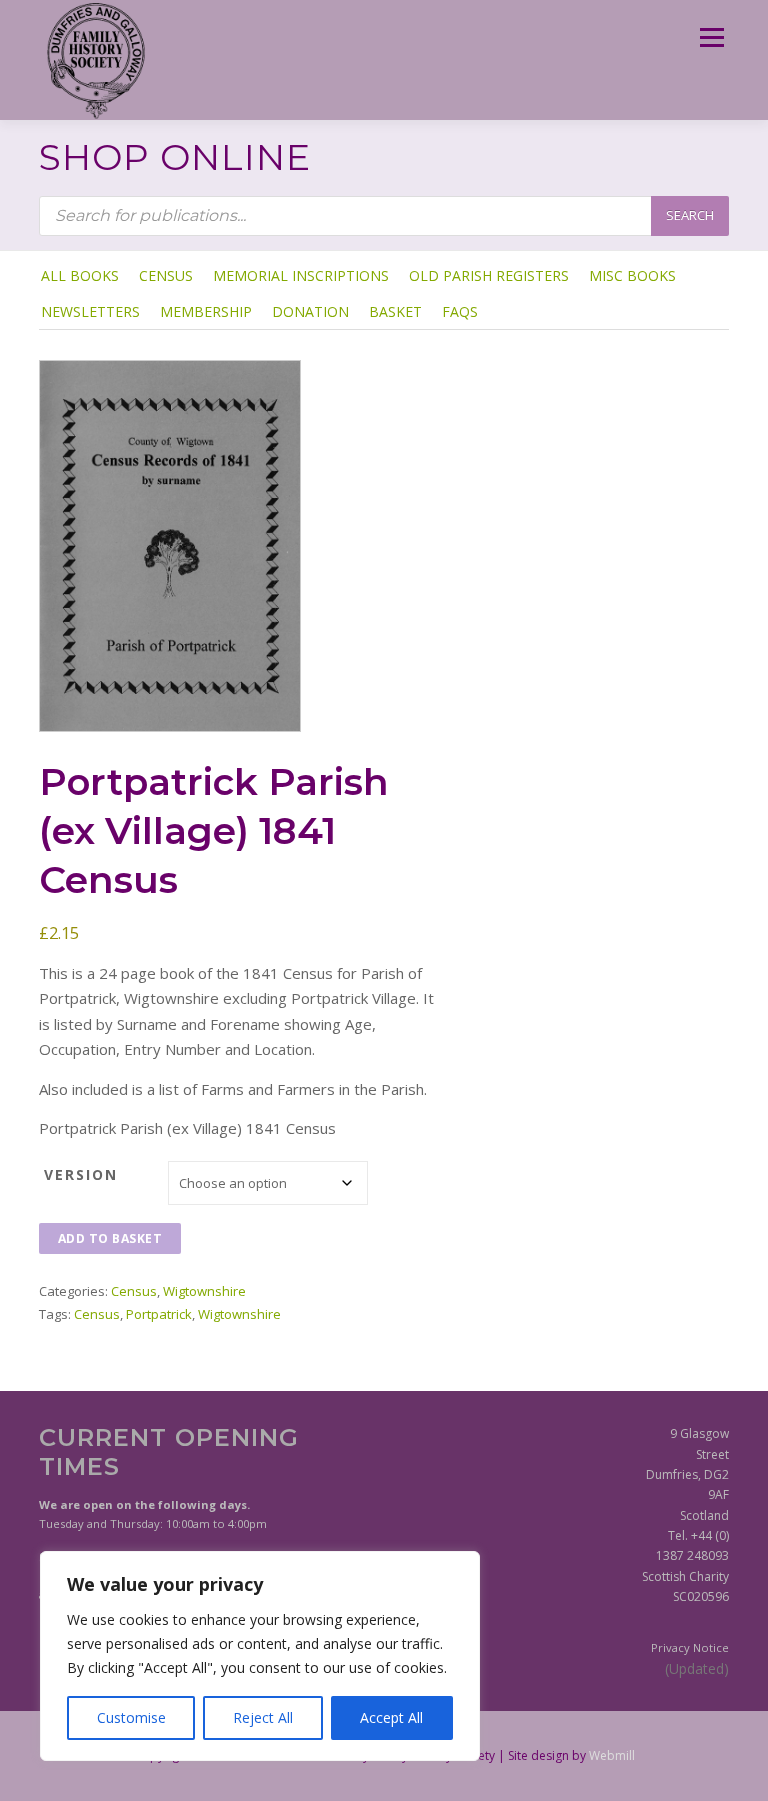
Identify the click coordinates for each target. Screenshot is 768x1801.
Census (134, 1291)
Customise (131, 1717)
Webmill (612, 1755)
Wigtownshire (204, 1291)
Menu (711, 37)
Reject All (263, 1717)
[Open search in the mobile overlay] (384, 216)
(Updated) (697, 1668)
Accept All (391, 1717)
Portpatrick (159, 1314)
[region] (260, 1656)
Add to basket (110, 1238)
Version (81, 1174)
